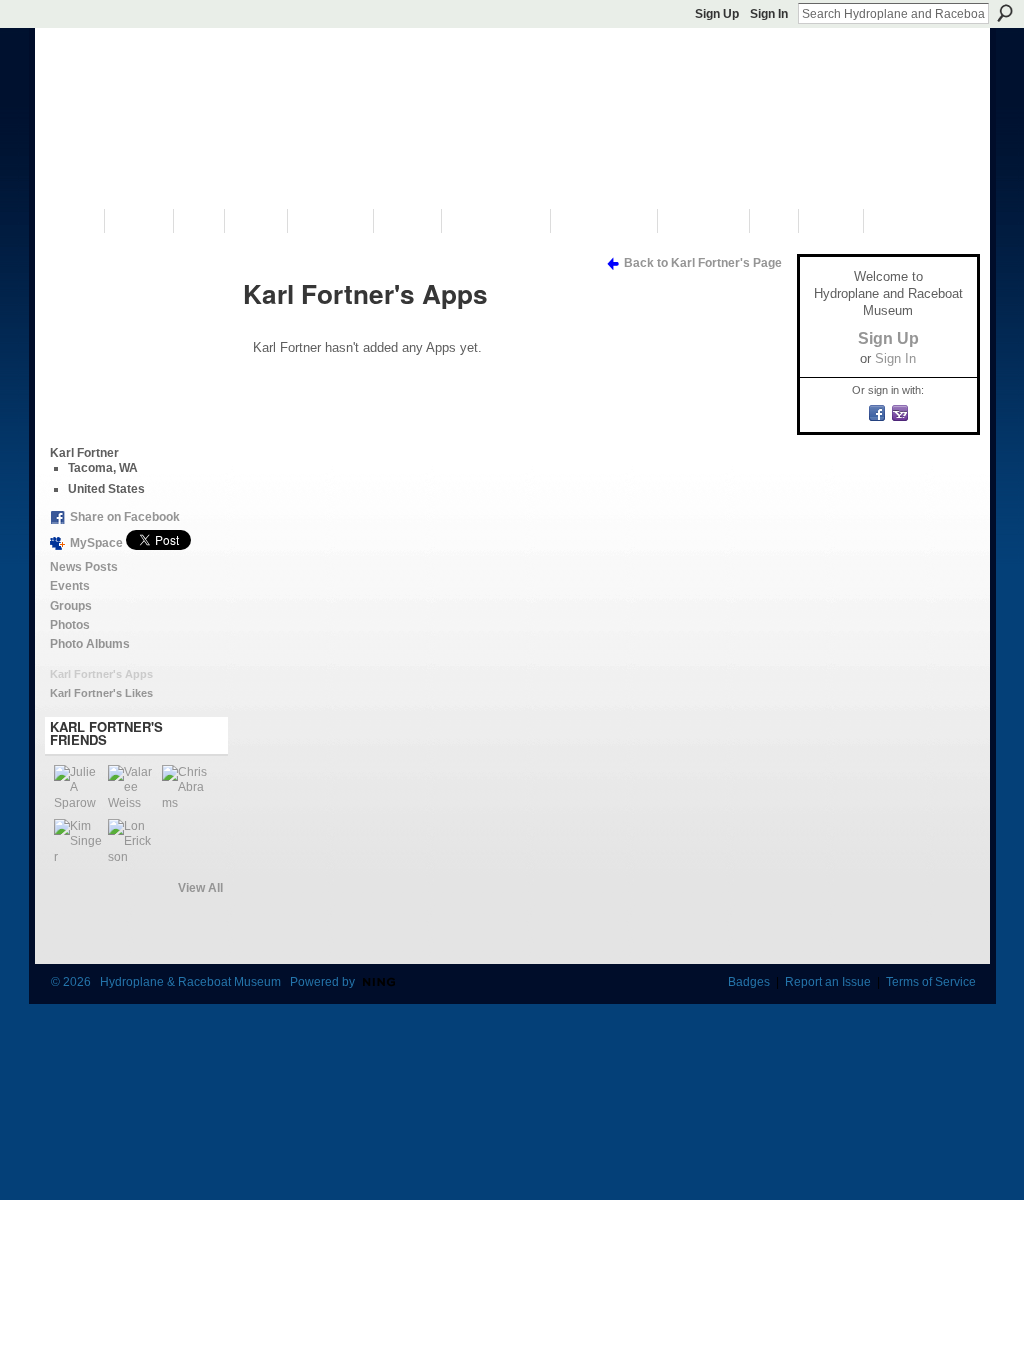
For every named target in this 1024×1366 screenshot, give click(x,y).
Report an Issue (828, 982)
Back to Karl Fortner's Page (703, 263)
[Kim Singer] (78, 843)
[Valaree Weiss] (132, 789)
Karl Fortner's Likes (101, 693)
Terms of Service (931, 982)
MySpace (96, 543)
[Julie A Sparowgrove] (78, 789)
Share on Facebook (125, 517)
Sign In (769, 14)
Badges (749, 982)
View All (200, 888)
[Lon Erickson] (132, 843)
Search (1005, 13)
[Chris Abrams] (186, 789)
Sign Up (717, 14)
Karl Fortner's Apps (101, 674)
